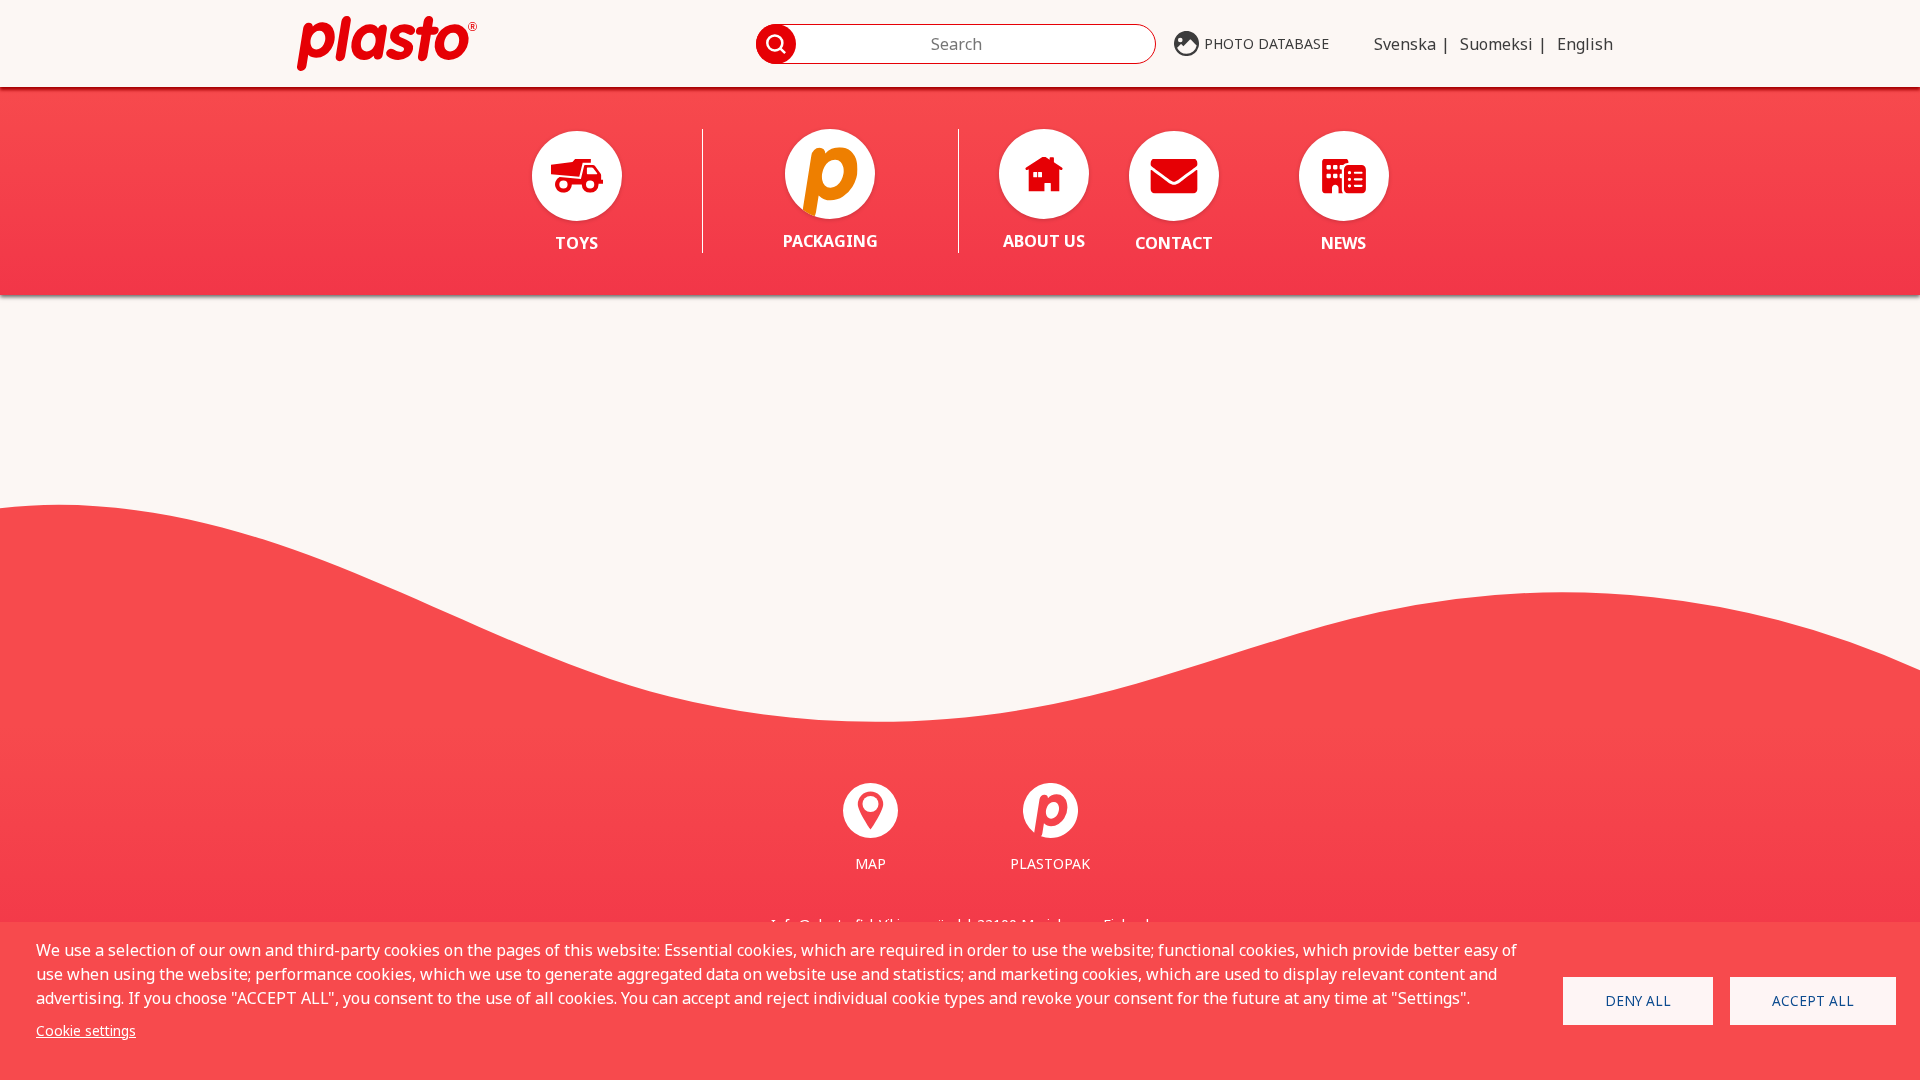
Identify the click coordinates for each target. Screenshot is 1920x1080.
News (1343, 243)
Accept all (1813, 1000)
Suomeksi (1496, 44)
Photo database (1266, 43)
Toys (576, 243)
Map (870, 863)
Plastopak (1050, 863)
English (1585, 44)
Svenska (1405, 44)
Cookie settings (86, 1030)
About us (1044, 241)
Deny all (1638, 1000)
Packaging (830, 241)
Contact (1174, 243)
